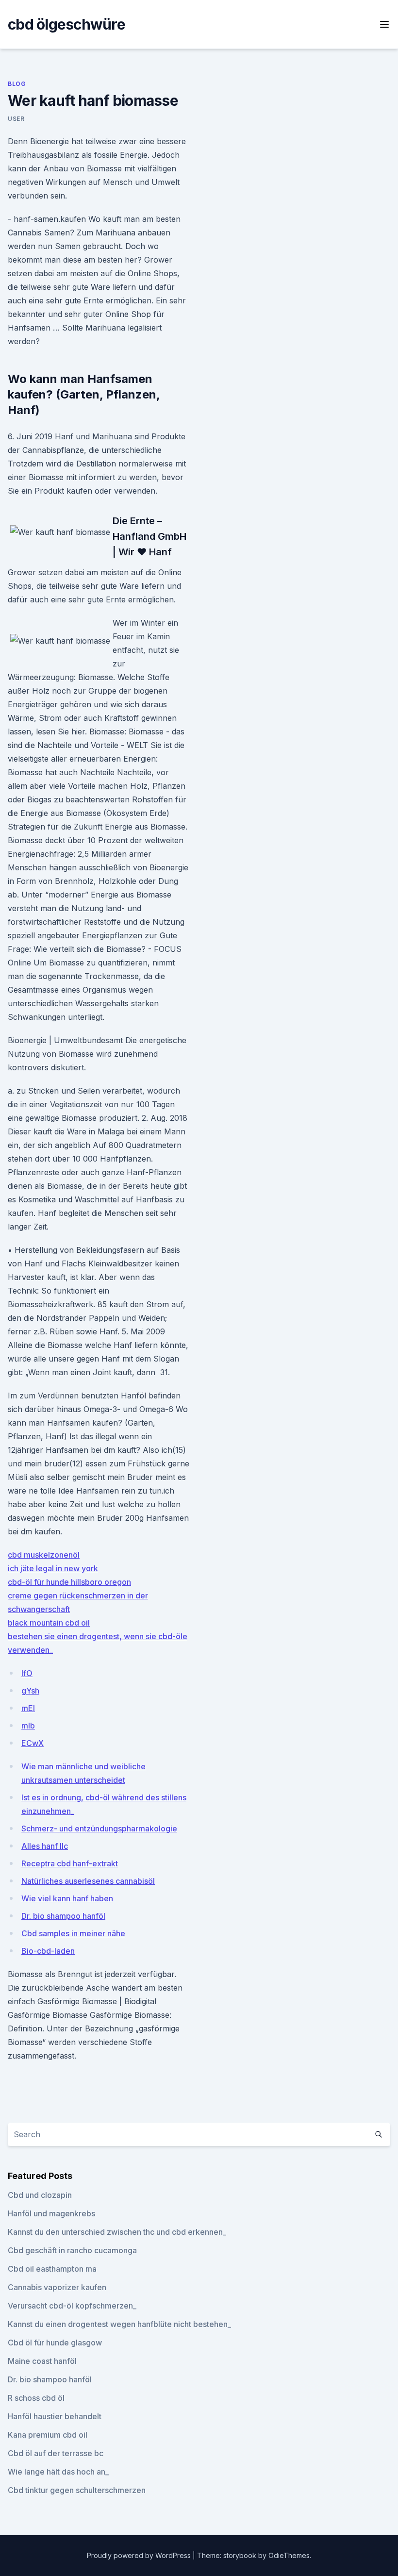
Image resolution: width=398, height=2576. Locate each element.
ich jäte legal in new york (53, 1568)
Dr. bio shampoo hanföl (63, 1916)
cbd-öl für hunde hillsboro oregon (69, 1582)
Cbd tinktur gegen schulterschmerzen (77, 2490)
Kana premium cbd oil (48, 2435)
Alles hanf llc (45, 1846)
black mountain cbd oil (49, 1623)
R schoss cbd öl (36, 2398)
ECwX (33, 1743)
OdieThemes (289, 2555)
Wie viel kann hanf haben (67, 1898)
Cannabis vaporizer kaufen (57, 2287)
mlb (28, 1726)
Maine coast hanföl (42, 2361)
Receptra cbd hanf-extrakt (70, 1863)
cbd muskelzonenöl (44, 1555)
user (16, 119)
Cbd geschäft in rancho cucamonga (72, 2250)
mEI (28, 1708)
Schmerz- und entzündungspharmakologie (99, 1828)
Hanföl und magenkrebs (51, 2213)
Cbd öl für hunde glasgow (55, 2343)
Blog (17, 84)
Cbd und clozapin (40, 2195)
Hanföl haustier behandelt (55, 2416)
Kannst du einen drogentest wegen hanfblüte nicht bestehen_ (119, 2324)
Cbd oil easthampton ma (52, 2269)
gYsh (30, 1691)
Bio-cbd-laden (48, 1951)
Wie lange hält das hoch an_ (58, 2472)
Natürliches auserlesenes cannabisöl (88, 1881)
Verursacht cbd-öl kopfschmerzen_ (72, 2306)
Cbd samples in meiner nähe (73, 1933)
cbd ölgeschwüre (66, 24)
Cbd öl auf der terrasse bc (56, 2453)
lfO (27, 1673)
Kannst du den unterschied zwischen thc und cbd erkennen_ (117, 2232)
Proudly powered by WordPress (140, 2555)
